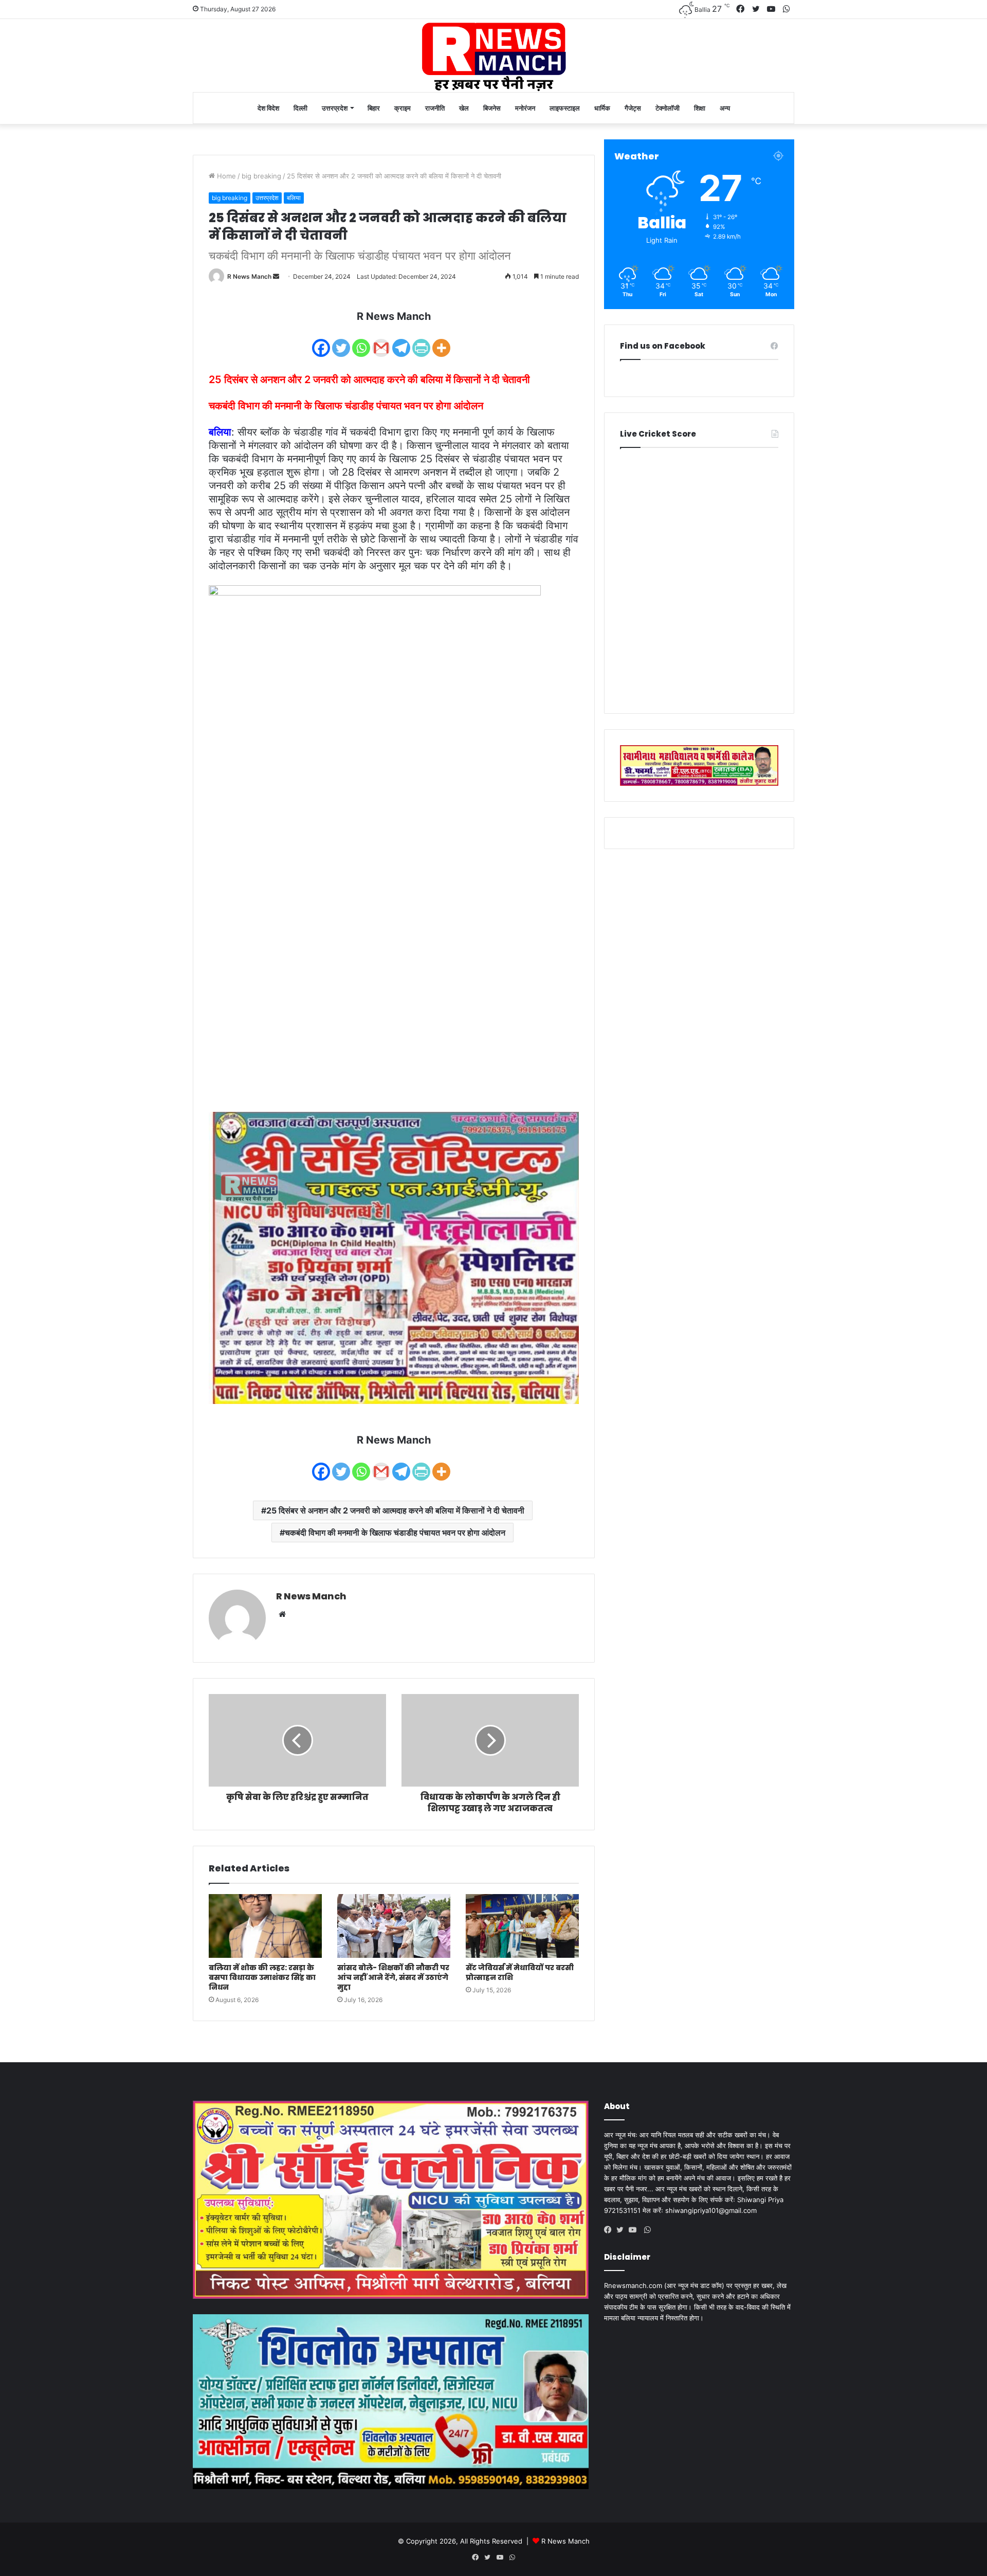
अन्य (725, 108)
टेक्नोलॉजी (668, 108)
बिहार (374, 108)
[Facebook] (321, 341)
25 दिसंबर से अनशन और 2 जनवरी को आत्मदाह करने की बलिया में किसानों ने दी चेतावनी (395, 1510)
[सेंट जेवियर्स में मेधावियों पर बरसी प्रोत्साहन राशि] (522, 1926)
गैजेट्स (633, 108)
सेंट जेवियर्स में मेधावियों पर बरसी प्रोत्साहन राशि (520, 1972)
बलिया (294, 198)
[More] (441, 341)
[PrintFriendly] (421, 341)
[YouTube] (635, 2230)
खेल (464, 108)
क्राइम (403, 108)
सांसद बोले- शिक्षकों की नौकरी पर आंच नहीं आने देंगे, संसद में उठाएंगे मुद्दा (393, 1977)
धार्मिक (602, 108)
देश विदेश (268, 108)
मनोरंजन (525, 108)
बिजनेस (492, 108)
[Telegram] (401, 341)
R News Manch (249, 276)
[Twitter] (341, 341)
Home (225, 176)
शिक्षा (700, 108)
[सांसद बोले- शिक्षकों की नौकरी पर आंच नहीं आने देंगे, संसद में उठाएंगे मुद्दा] (394, 1926)
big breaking (261, 176)
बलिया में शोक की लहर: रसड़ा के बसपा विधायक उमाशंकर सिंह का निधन (262, 1977)
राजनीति (435, 108)
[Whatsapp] (361, 341)
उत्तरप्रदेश (335, 108)
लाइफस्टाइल (565, 108)
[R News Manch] (493, 56)
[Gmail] (381, 341)
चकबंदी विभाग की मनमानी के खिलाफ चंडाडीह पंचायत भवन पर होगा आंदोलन (395, 1533)
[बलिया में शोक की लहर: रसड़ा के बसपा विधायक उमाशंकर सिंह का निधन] (265, 1926)
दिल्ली (300, 108)
